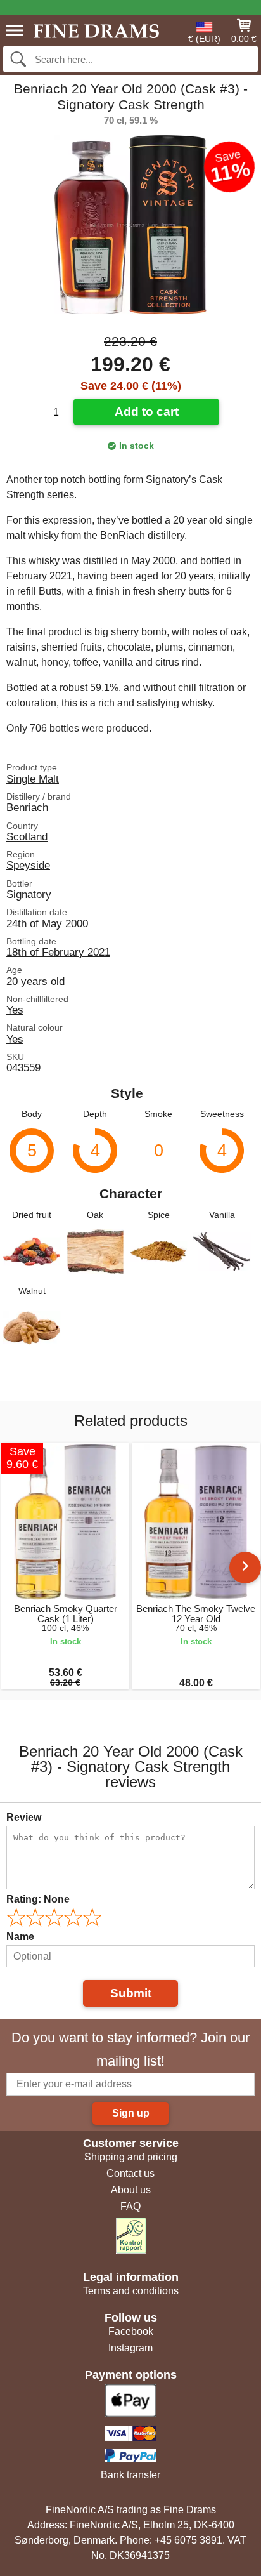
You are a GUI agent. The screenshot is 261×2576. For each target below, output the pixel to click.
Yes (15, 1010)
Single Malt (33, 779)
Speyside (28, 865)
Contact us (130, 2173)
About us (131, 2190)
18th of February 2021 (58, 952)
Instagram (130, 2348)
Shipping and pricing (131, 2157)
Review (24, 1817)
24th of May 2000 (47, 923)
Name (20, 1937)
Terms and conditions (131, 2291)
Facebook (131, 2331)
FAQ (130, 2206)
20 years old (35, 981)
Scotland (27, 836)
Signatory (29, 894)
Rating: (38, 1899)
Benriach (27, 807)
